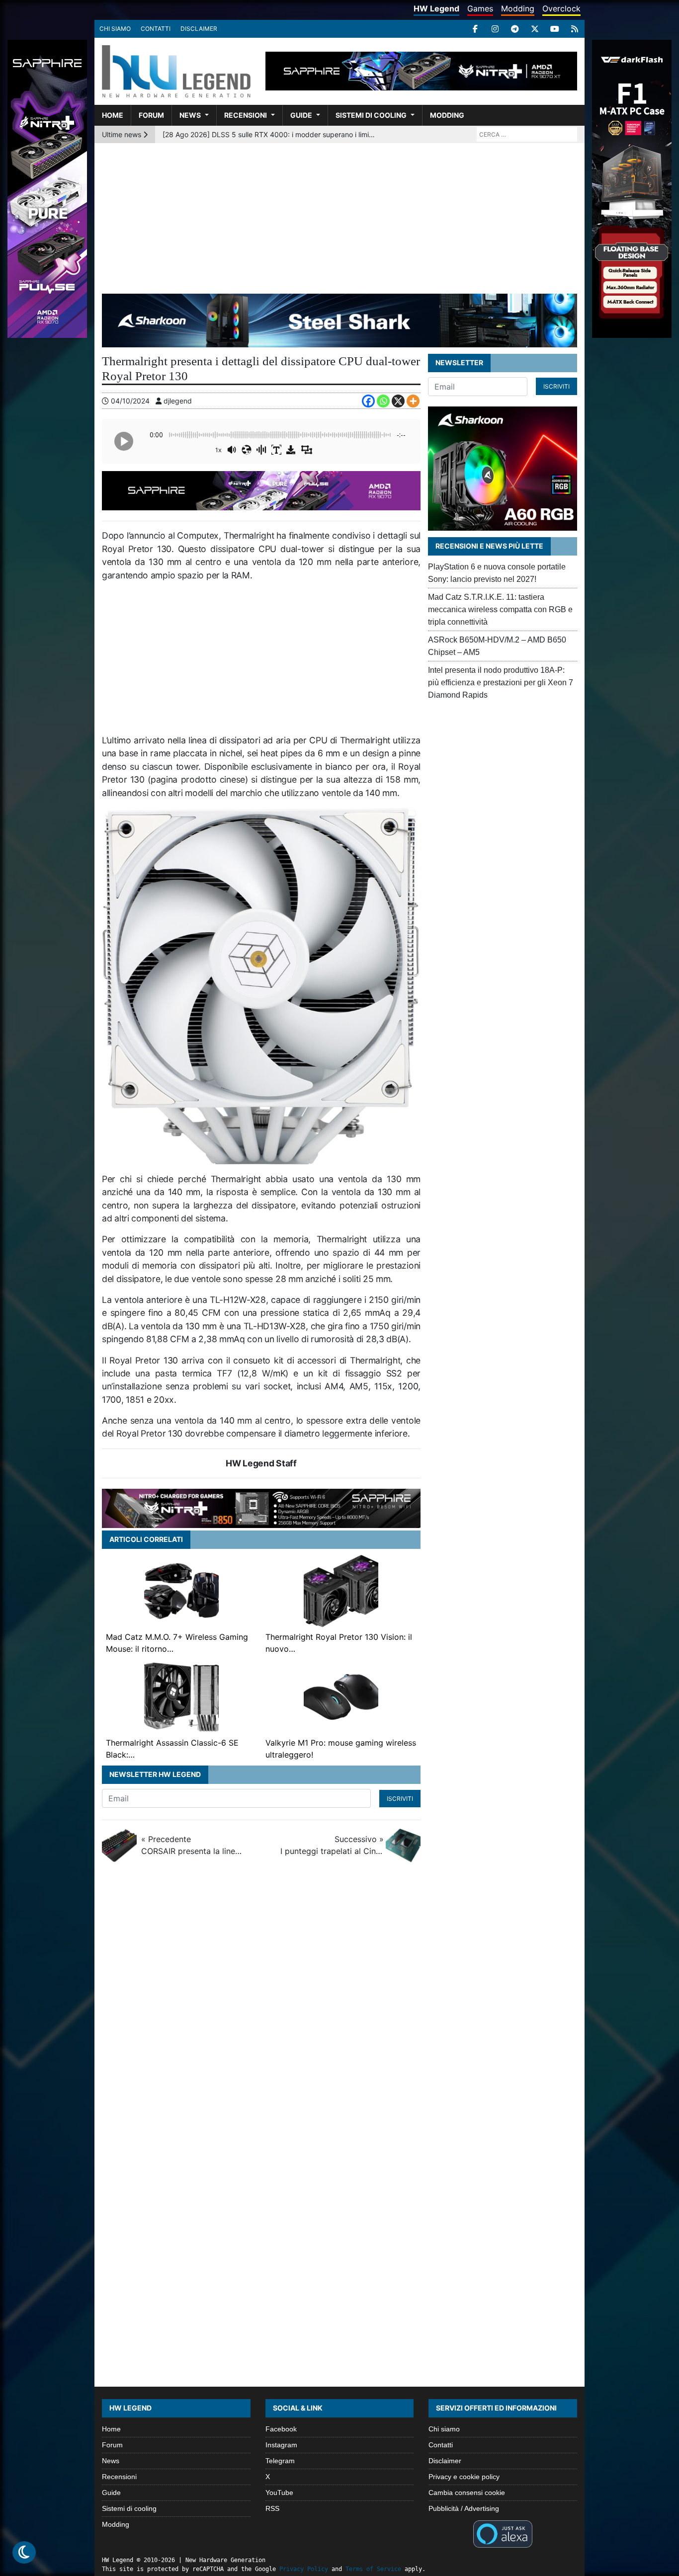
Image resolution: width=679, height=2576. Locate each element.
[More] (413, 401)
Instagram (281, 2445)
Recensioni (246, 115)
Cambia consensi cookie (467, 2493)
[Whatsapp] (383, 401)
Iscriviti (400, 1799)
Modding (518, 8)
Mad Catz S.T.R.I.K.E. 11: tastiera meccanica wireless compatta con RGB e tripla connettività (500, 609)
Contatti (156, 29)
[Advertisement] (339, 218)
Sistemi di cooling (371, 115)
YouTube (279, 2493)
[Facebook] (475, 29)
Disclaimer (199, 29)
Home (113, 115)
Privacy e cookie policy (464, 2477)
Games (480, 8)
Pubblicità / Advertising (464, 2508)
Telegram (280, 2461)
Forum (151, 115)
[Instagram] (495, 29)
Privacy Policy (304, 2569)
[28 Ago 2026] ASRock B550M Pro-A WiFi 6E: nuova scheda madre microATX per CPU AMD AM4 (270, 134)
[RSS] (575, 29)
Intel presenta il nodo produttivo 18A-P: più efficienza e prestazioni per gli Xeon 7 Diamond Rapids (501, 683)
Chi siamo (115, 29)
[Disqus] (339, 2003)
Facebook (281, 2429)
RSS (272, 2508)
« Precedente (193, 1845)
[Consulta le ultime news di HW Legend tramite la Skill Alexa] (503, 2533)
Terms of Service (373, 2569)
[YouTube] (555, 29)
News (190, 115)
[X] (535, 29)
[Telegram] (515, 29)
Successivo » (332, 1845)
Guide (301, 115)
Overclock (561, 8)
